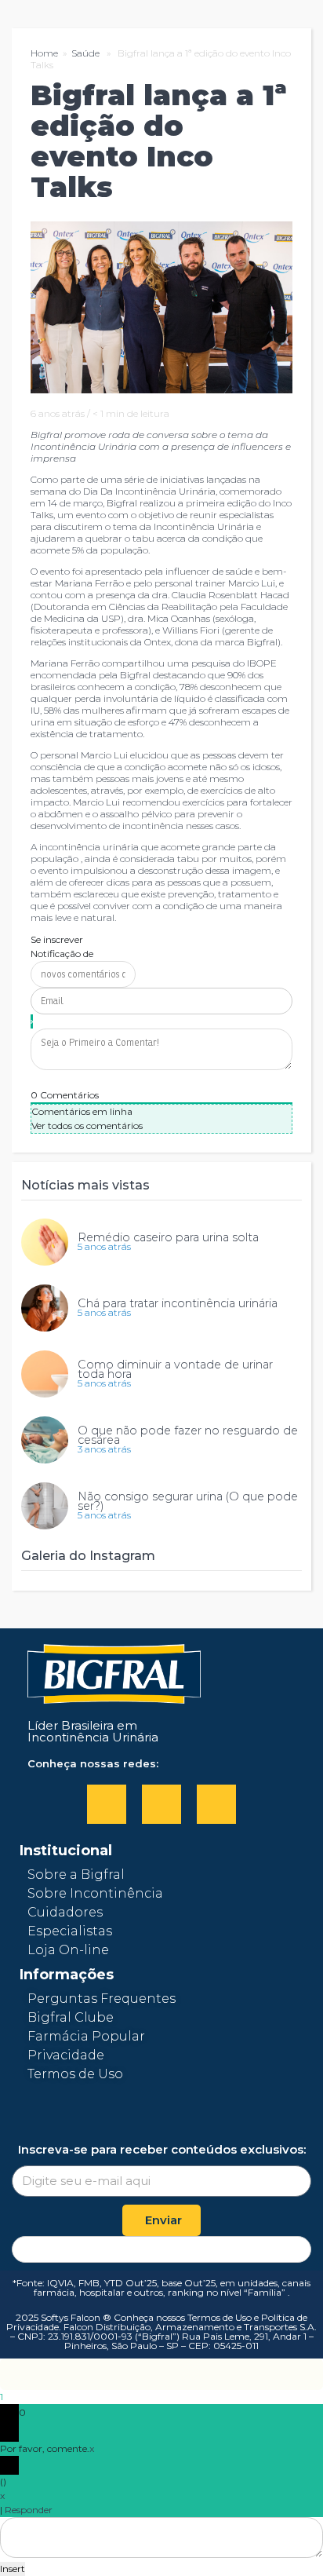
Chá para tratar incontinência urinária (178, 1303)
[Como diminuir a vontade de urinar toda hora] (45, 1374)
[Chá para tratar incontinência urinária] (45, 1308)
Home (44, 53)
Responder (29, 2510)
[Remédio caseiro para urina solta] (45, 1242)
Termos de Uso (220, 2317)
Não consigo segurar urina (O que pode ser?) (188, 1501)
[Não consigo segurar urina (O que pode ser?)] (45, 1506)
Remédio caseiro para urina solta (168, 1237)
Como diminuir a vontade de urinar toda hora (175, 1369)
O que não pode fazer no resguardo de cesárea (188, 1435)
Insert (13, 2569)
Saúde (85, 53)
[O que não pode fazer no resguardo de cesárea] (45, 1440)
